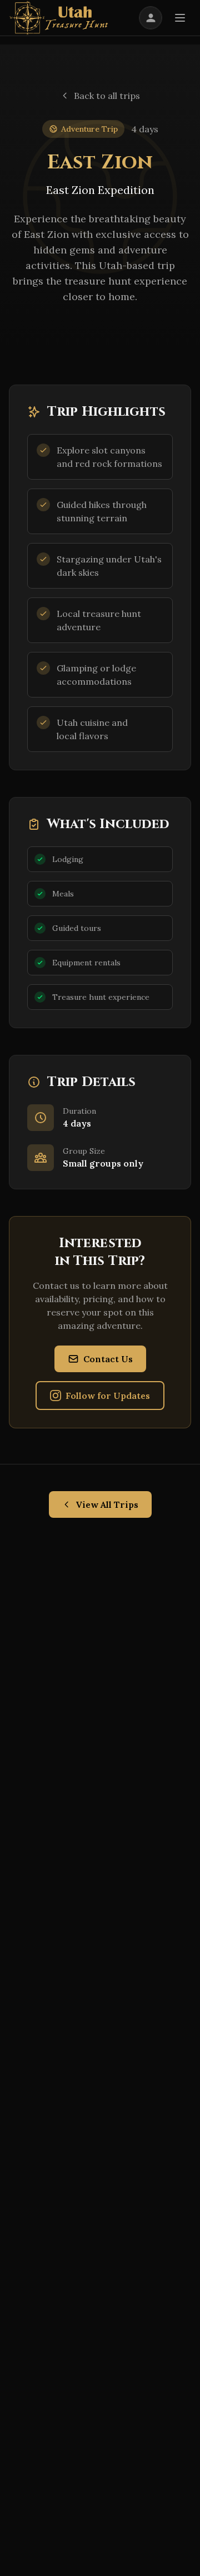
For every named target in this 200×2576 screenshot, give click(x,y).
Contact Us (108, 1359)
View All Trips (107, 1504)
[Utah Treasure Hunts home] (59, 18)
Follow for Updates (108, 1396)
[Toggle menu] (180, 18)
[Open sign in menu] (151, 18)
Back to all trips (107, 96)
